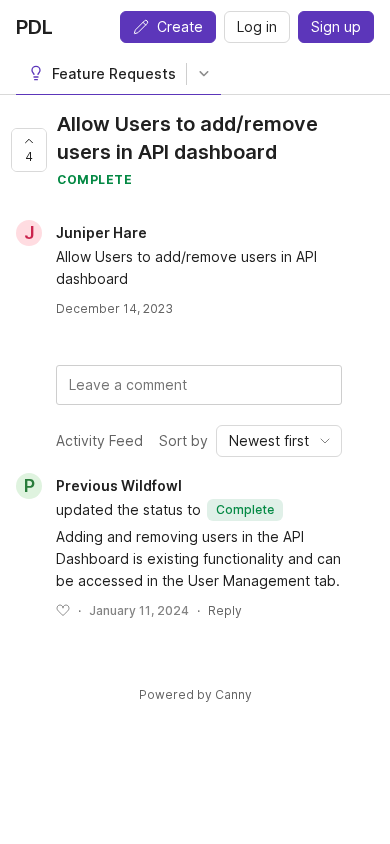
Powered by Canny (195, 694)
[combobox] (279, 441)
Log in (257, 26)
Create (180, 26)
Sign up (336, 26)
